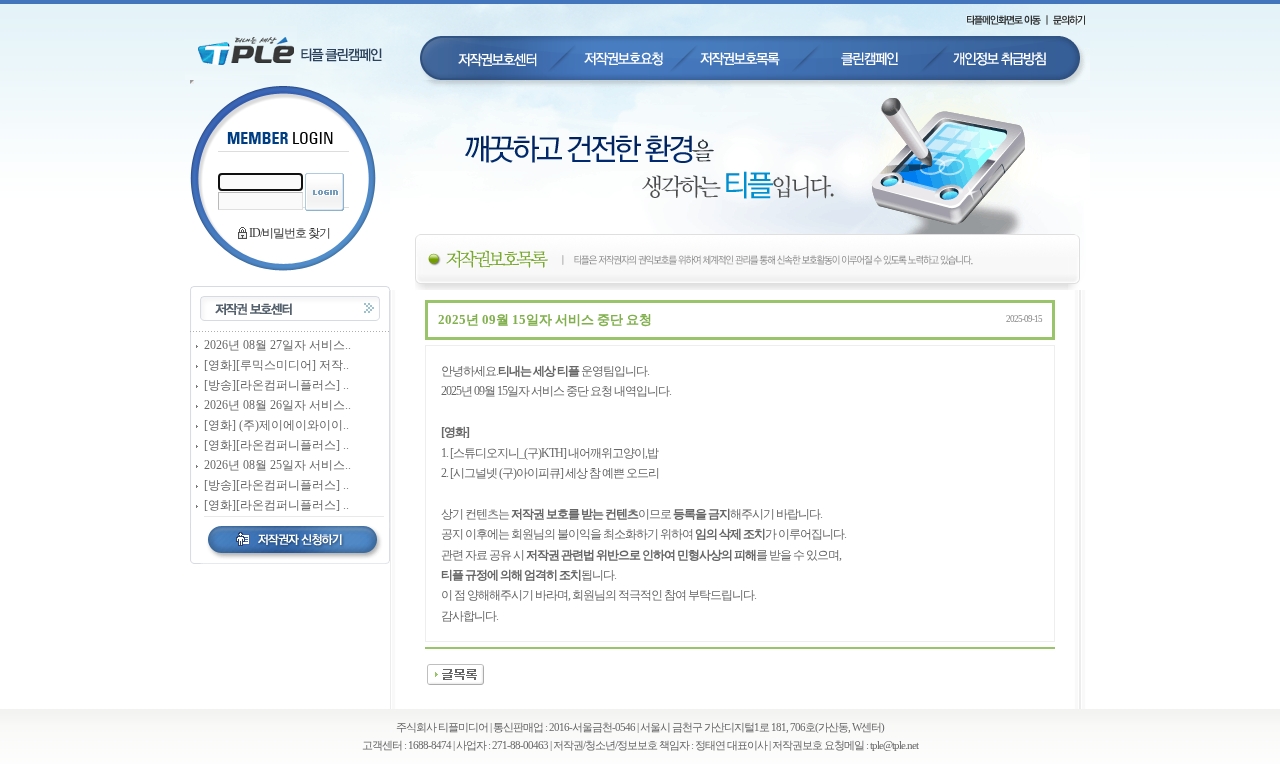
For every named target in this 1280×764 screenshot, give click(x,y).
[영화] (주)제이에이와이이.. (276, 425)
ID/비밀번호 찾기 (289, 233)
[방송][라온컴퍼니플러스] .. (276, 385)
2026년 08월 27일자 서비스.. (277, 345)
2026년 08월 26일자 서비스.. (277, 405)
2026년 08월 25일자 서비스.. (277, 465)
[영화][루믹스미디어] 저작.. (276, 365)
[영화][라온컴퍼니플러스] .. (276, 445)
